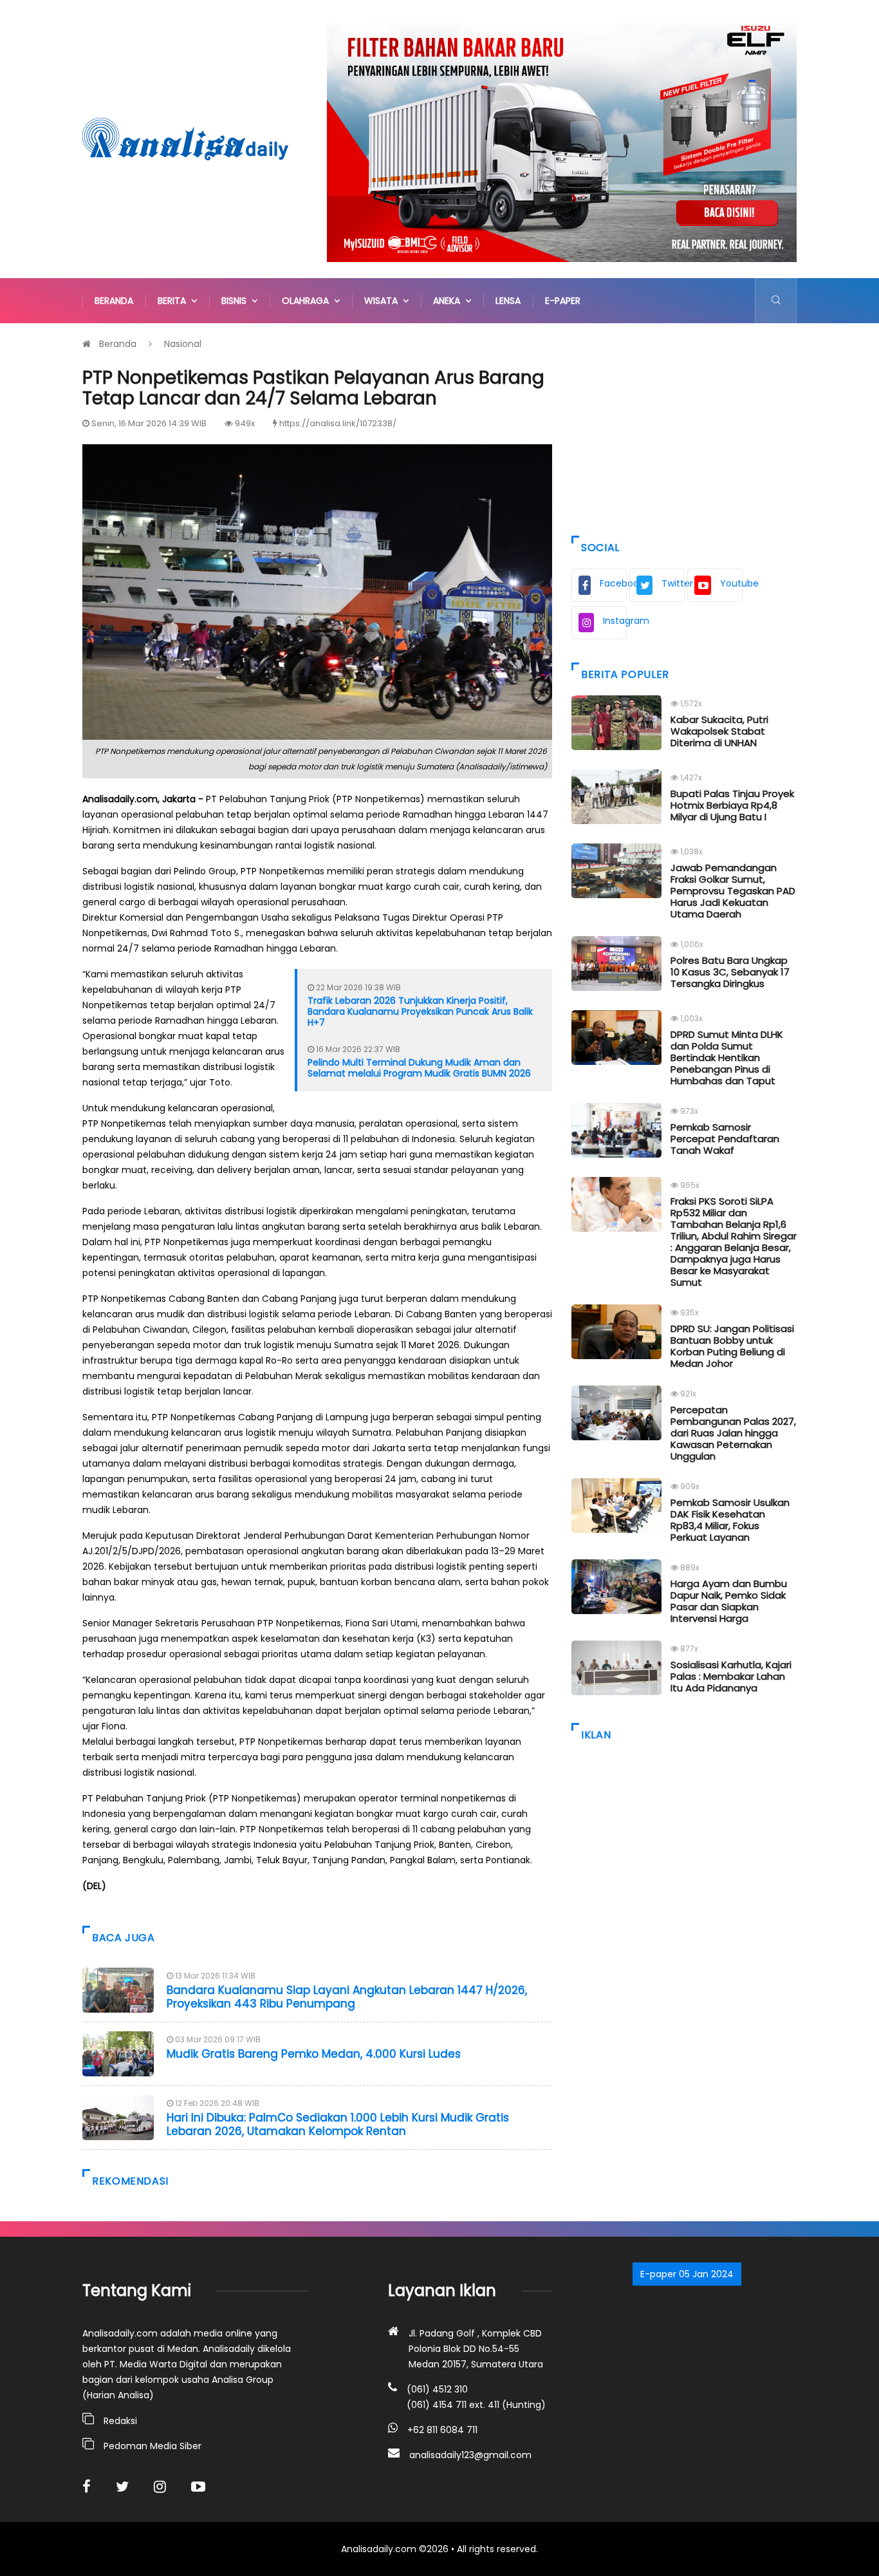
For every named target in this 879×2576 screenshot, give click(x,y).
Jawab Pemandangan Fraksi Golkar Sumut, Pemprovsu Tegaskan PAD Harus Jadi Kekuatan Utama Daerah (733, 891)
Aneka (449, 301)
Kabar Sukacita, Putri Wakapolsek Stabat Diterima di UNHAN (719, 731)
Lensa (508, 301)
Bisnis (236, 301)
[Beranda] (185, 138)
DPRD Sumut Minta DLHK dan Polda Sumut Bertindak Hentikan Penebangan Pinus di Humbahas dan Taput (727, 1058)
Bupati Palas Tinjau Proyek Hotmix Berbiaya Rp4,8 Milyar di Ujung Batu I (732, 805)
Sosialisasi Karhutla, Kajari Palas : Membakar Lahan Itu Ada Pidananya (731, 1676)
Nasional (183, 344)
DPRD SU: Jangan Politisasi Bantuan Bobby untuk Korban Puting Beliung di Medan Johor (732, 1346)
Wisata (384, 301)
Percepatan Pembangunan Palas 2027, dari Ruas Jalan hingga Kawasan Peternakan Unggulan (733, 1433)
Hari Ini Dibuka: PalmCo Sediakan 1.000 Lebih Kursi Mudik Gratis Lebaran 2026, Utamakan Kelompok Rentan (338, 2124)
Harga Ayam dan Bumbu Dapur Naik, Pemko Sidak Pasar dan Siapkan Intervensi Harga (729, 1601)
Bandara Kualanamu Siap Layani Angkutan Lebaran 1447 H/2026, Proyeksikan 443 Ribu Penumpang (347, 1997)
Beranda (114, 301)
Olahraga (308, 301)
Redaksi (120, 2421)
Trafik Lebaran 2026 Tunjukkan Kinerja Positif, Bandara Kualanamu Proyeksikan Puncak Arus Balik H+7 (420, 1011)
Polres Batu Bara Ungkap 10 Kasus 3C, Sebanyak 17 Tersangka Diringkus (730, 972)
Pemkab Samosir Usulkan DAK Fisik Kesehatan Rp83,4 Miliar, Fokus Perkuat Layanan (730, 1520)
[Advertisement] (684, 426)
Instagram (615, 621)
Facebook (613, 583)
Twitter (673, 583)
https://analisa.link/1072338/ (338, 423)
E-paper (563, 301)
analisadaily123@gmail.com (470, 2455)
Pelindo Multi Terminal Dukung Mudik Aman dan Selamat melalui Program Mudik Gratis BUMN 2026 (419, 1068)
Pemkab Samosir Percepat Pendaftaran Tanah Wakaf (725, 1139)
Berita (174, 301)
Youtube (731, 583)
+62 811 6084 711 (442, 2430)
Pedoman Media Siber (153, 2446)
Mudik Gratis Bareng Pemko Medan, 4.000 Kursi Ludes (314, 2054)
